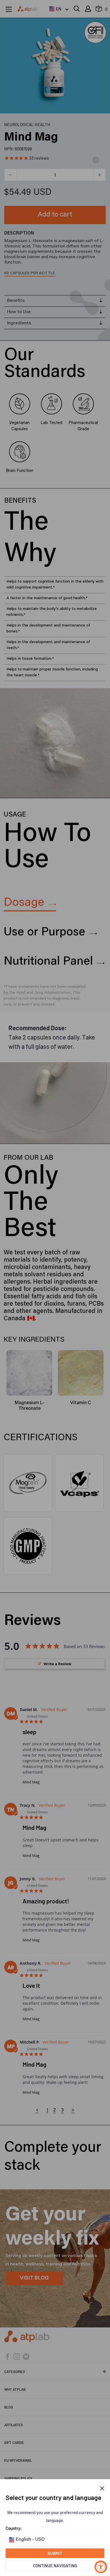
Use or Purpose (44, 933)
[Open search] (77, 9)
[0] (99, 10)
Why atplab (15, 2389)
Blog (9, 2407)
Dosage (24, 903)
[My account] (88, 9)
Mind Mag (31, 1782)
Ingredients (19, 323)
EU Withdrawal (18, 2460)
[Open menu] (9, 9)
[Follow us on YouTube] (26, 2356)
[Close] (102, 2488)
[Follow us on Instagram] (17, 2356)
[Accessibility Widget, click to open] (101, 2567)
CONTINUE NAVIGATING (55, 2566)
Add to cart (55, 215)
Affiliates (14, 2425)
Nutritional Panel (48, 962)
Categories (15, 2372)
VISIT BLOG (34, 2278)
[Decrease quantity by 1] (10, 175)
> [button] (73, 2110)
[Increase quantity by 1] (100, 175)
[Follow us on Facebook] (7, 2356)
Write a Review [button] (58, 1664)
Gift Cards (14, 2443)
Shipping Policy (18, 2478)
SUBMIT (55, 2553)
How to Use (19, 312)
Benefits (16, 301)
